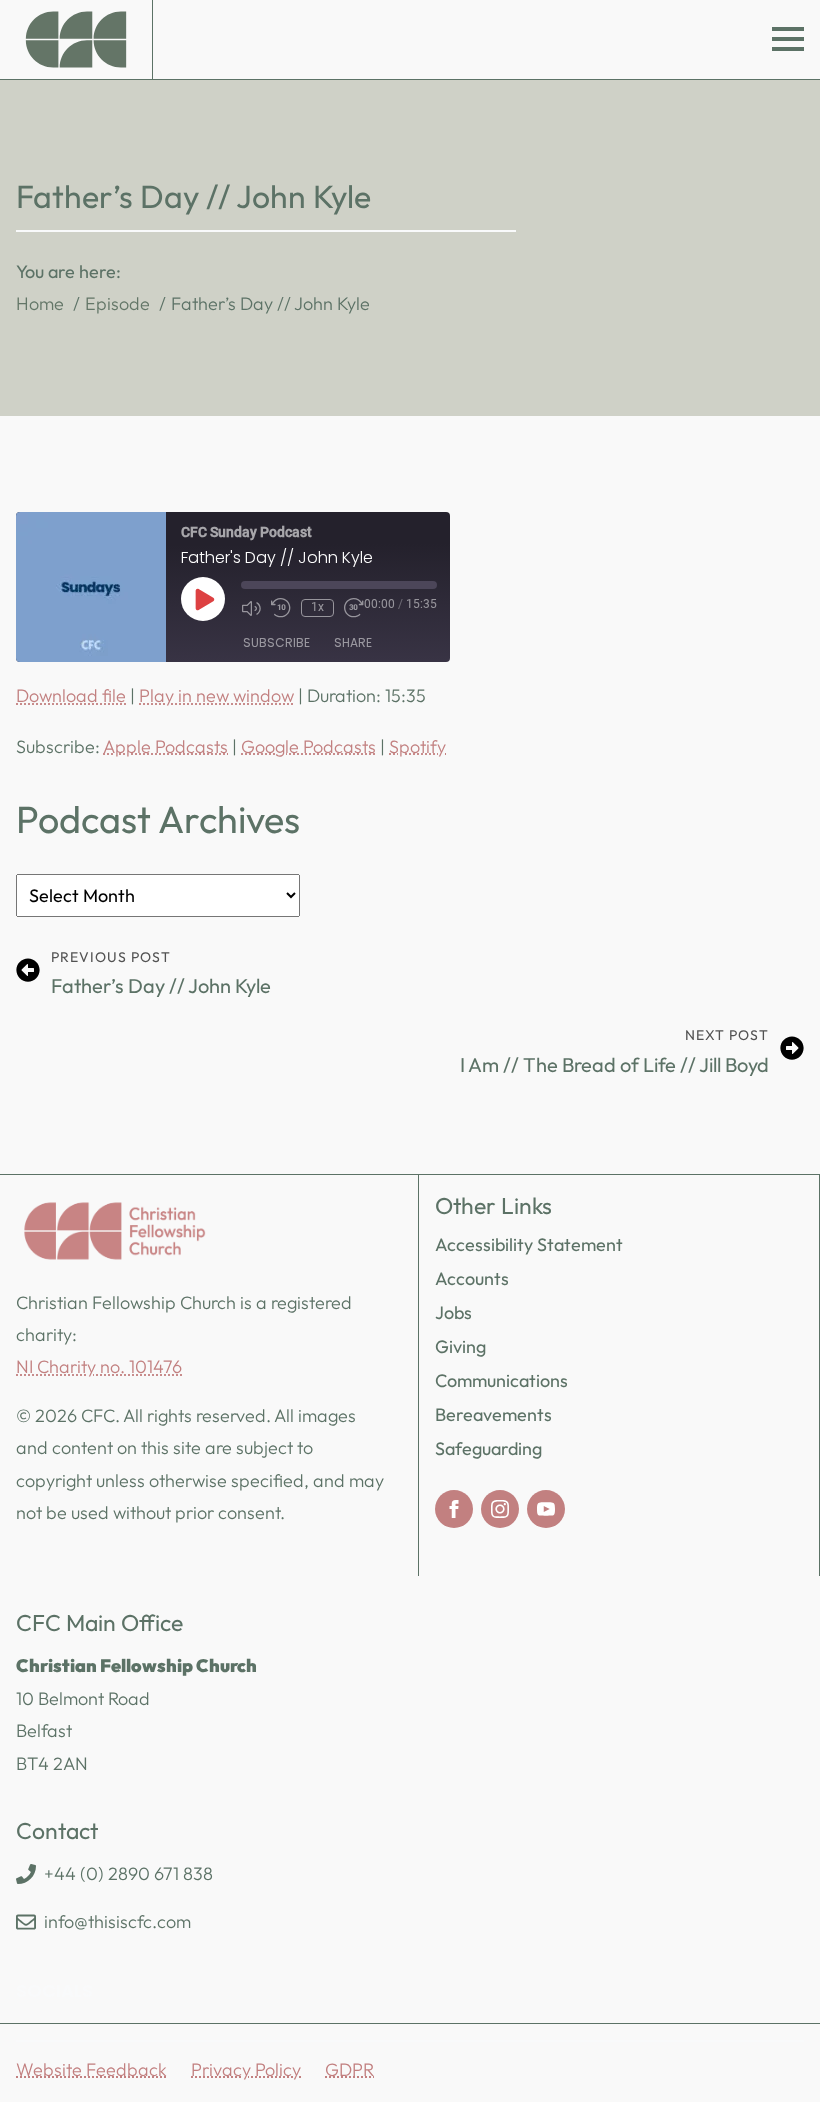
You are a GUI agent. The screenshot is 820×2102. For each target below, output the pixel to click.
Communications (501, 1380)
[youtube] (546, 1509)
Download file (71, 695)
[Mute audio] (251, 608)
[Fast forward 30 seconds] (354, 608)
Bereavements (493, 1414)
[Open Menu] (788, 39)
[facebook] (454, 1509)
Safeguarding (488, 1448)
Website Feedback (91, 2069)
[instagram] (500, 1509)
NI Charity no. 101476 (99, 1366)
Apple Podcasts (165, 746)
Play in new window (216, 695)
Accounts (472, 1278)
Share (353, 642)
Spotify (417, 746)
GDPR (349, 2069)
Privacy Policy (246, 2069)
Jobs (453, 1312)
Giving (460, 1346)
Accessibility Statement (529, 1244)
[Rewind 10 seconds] (281, 608)
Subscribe (276, 642)
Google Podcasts (308, 746)
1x (317, 607)
